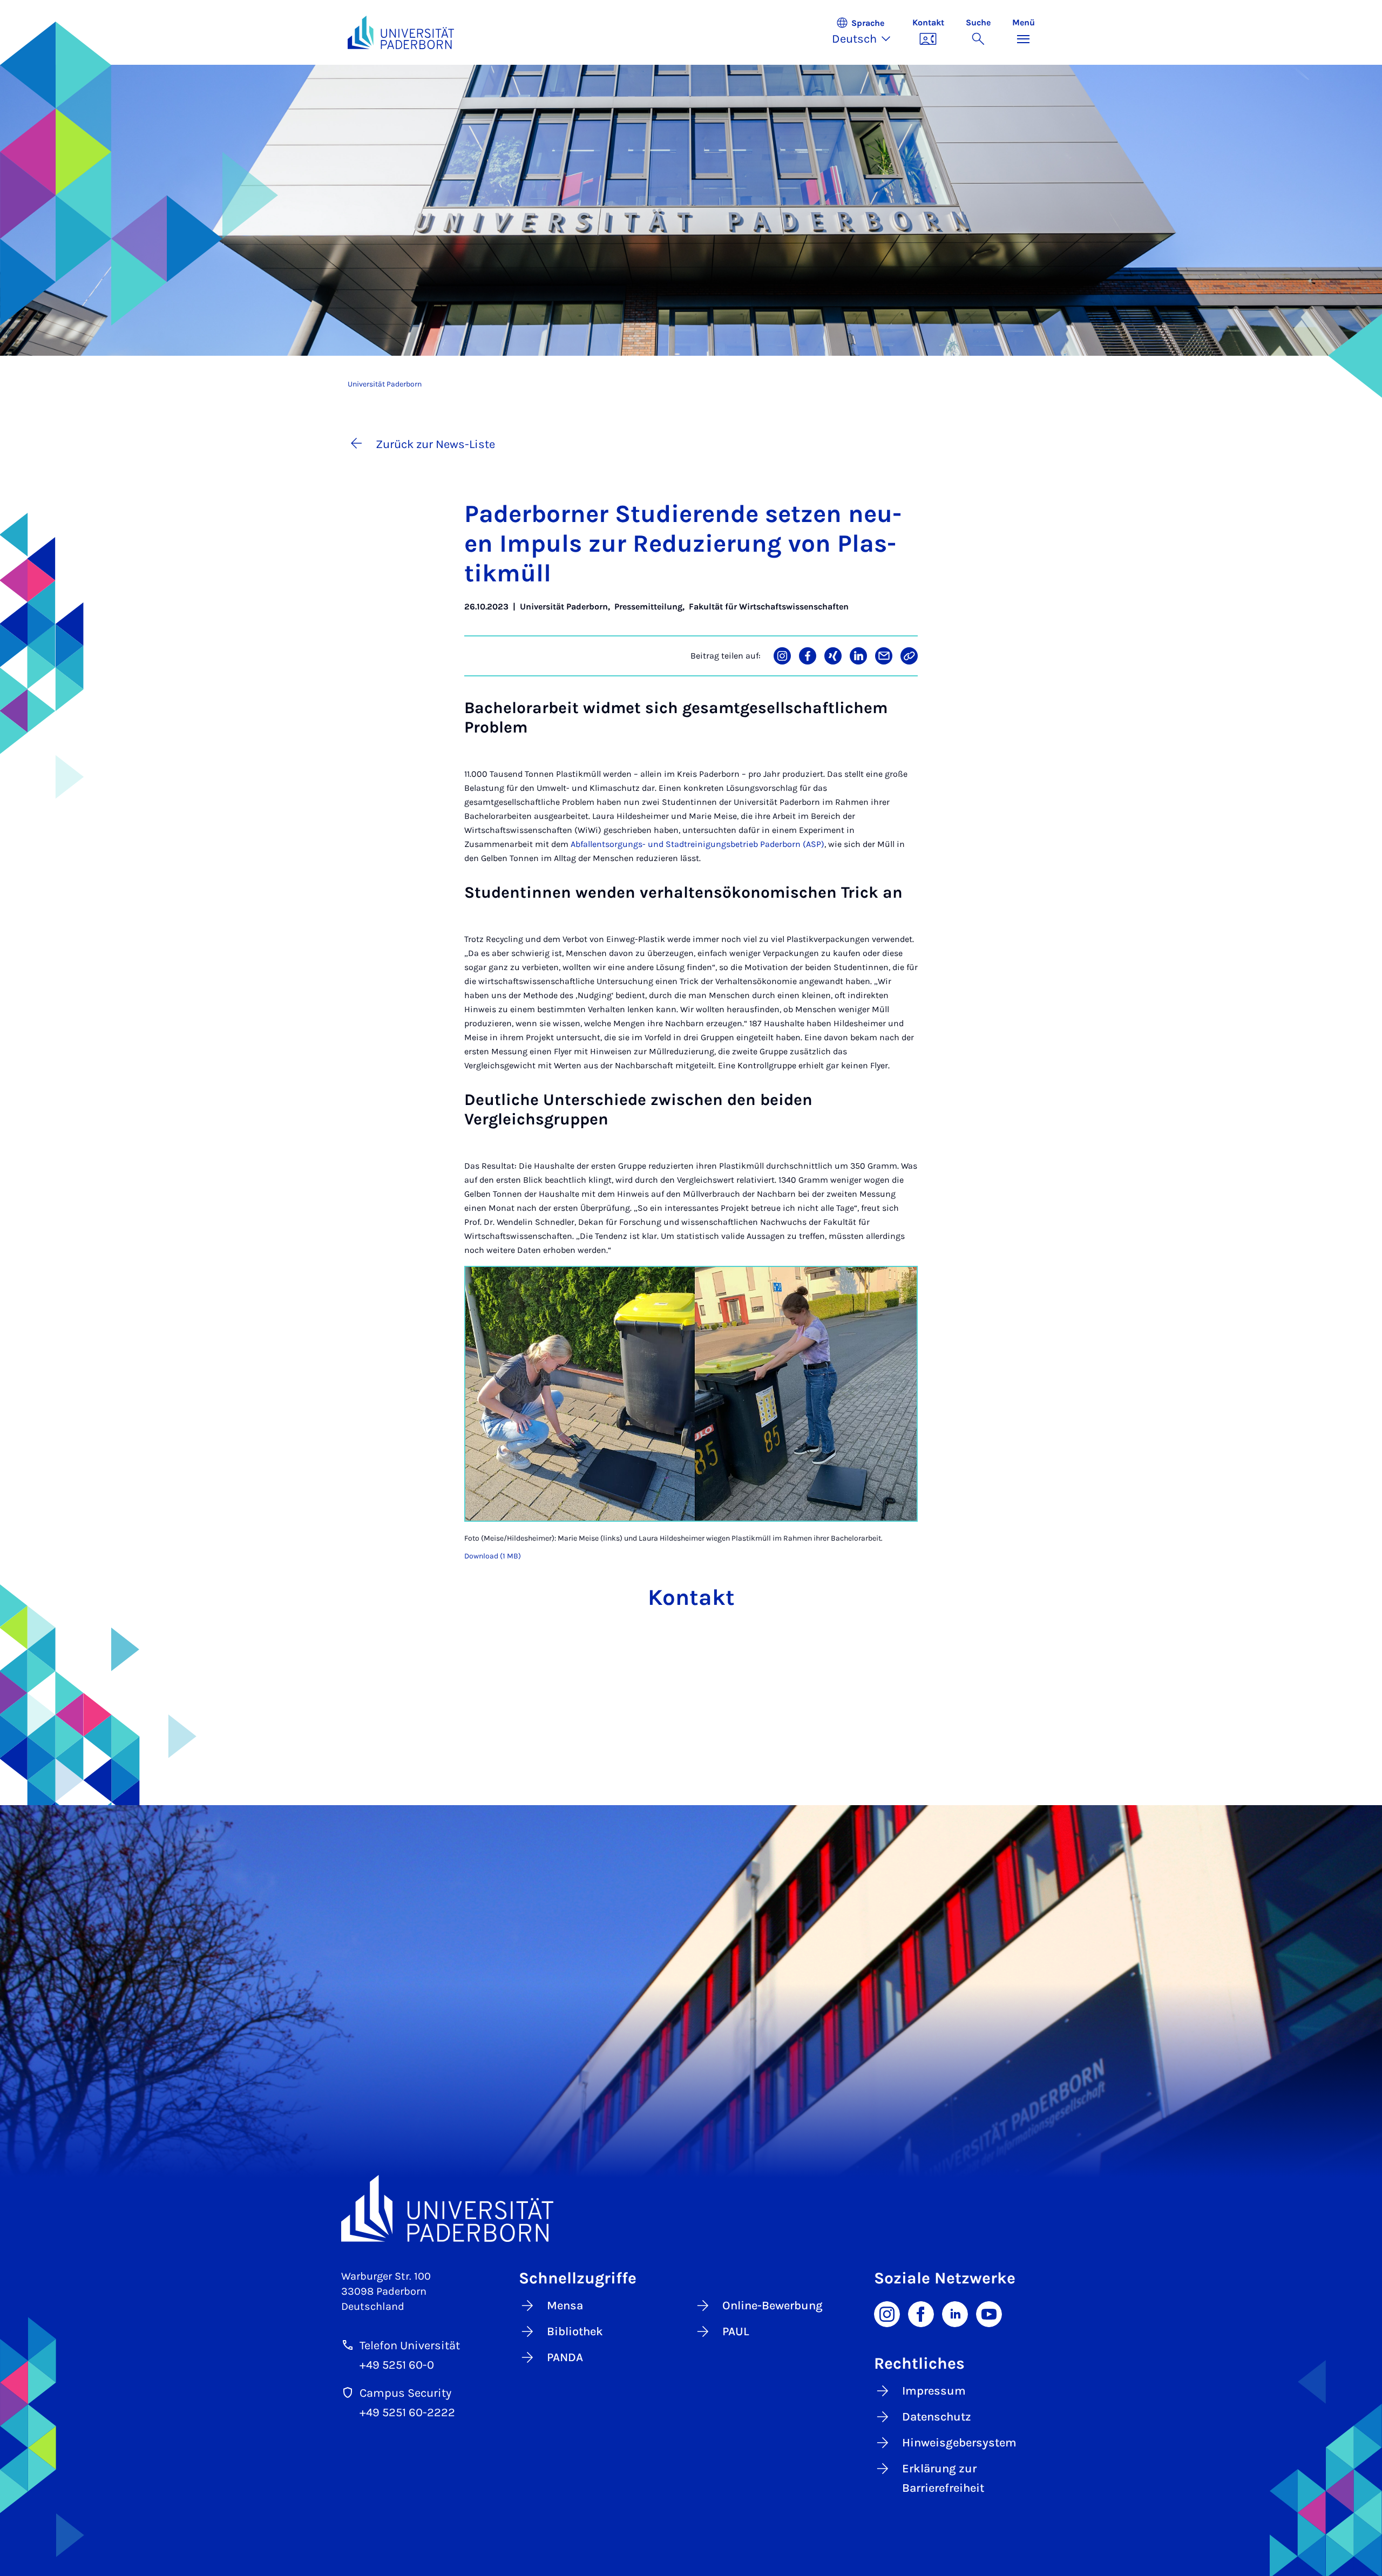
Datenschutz (937, 2417)
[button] (867, 32)
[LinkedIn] (955, 2313)
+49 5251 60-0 (397, 2365)
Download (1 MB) (493, 1556)
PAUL (736, 2331)
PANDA (565, 2357)
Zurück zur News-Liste (435, 444)
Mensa (565, 2306)
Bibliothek (575, 2331)
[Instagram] (887, 2313)
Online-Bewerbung (773, 2306)
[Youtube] (989, 2313)
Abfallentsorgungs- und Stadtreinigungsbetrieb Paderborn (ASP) (697, 844)
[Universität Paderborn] (691, 2208)
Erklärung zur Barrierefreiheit (943, 2478)
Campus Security (405, 2393)
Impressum (934, 2391)
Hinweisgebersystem (959, 2443)
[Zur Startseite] (401, 32)
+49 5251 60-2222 (407, 2412)
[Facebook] (921, 2313)
